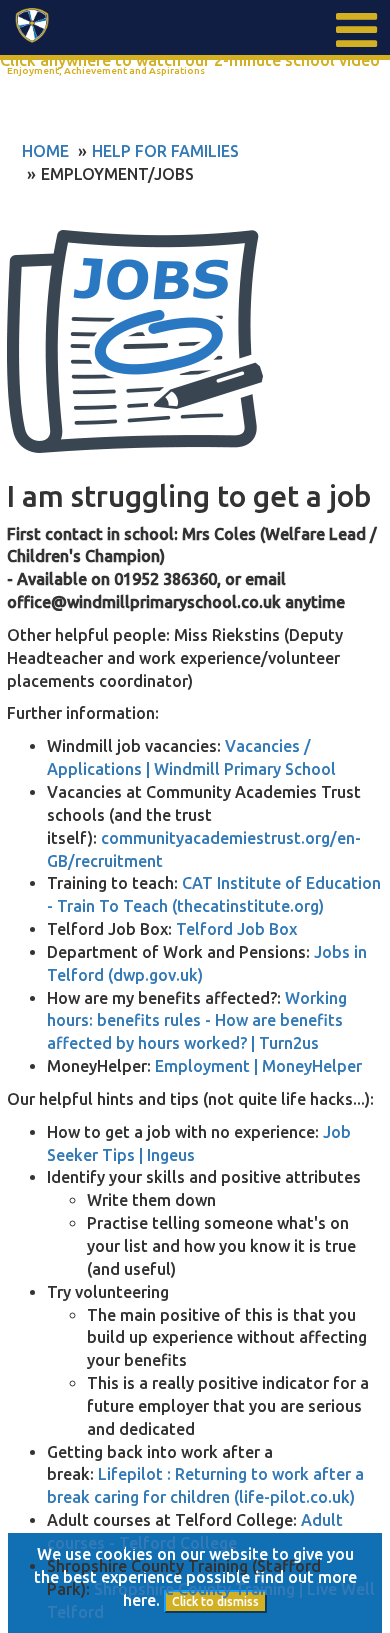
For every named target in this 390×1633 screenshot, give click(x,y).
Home (45, 151)
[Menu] (355, 30)
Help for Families (165, 151)
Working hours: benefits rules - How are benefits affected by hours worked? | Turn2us (197, 1021)
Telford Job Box (236, 929)
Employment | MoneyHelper (258, 1066)
